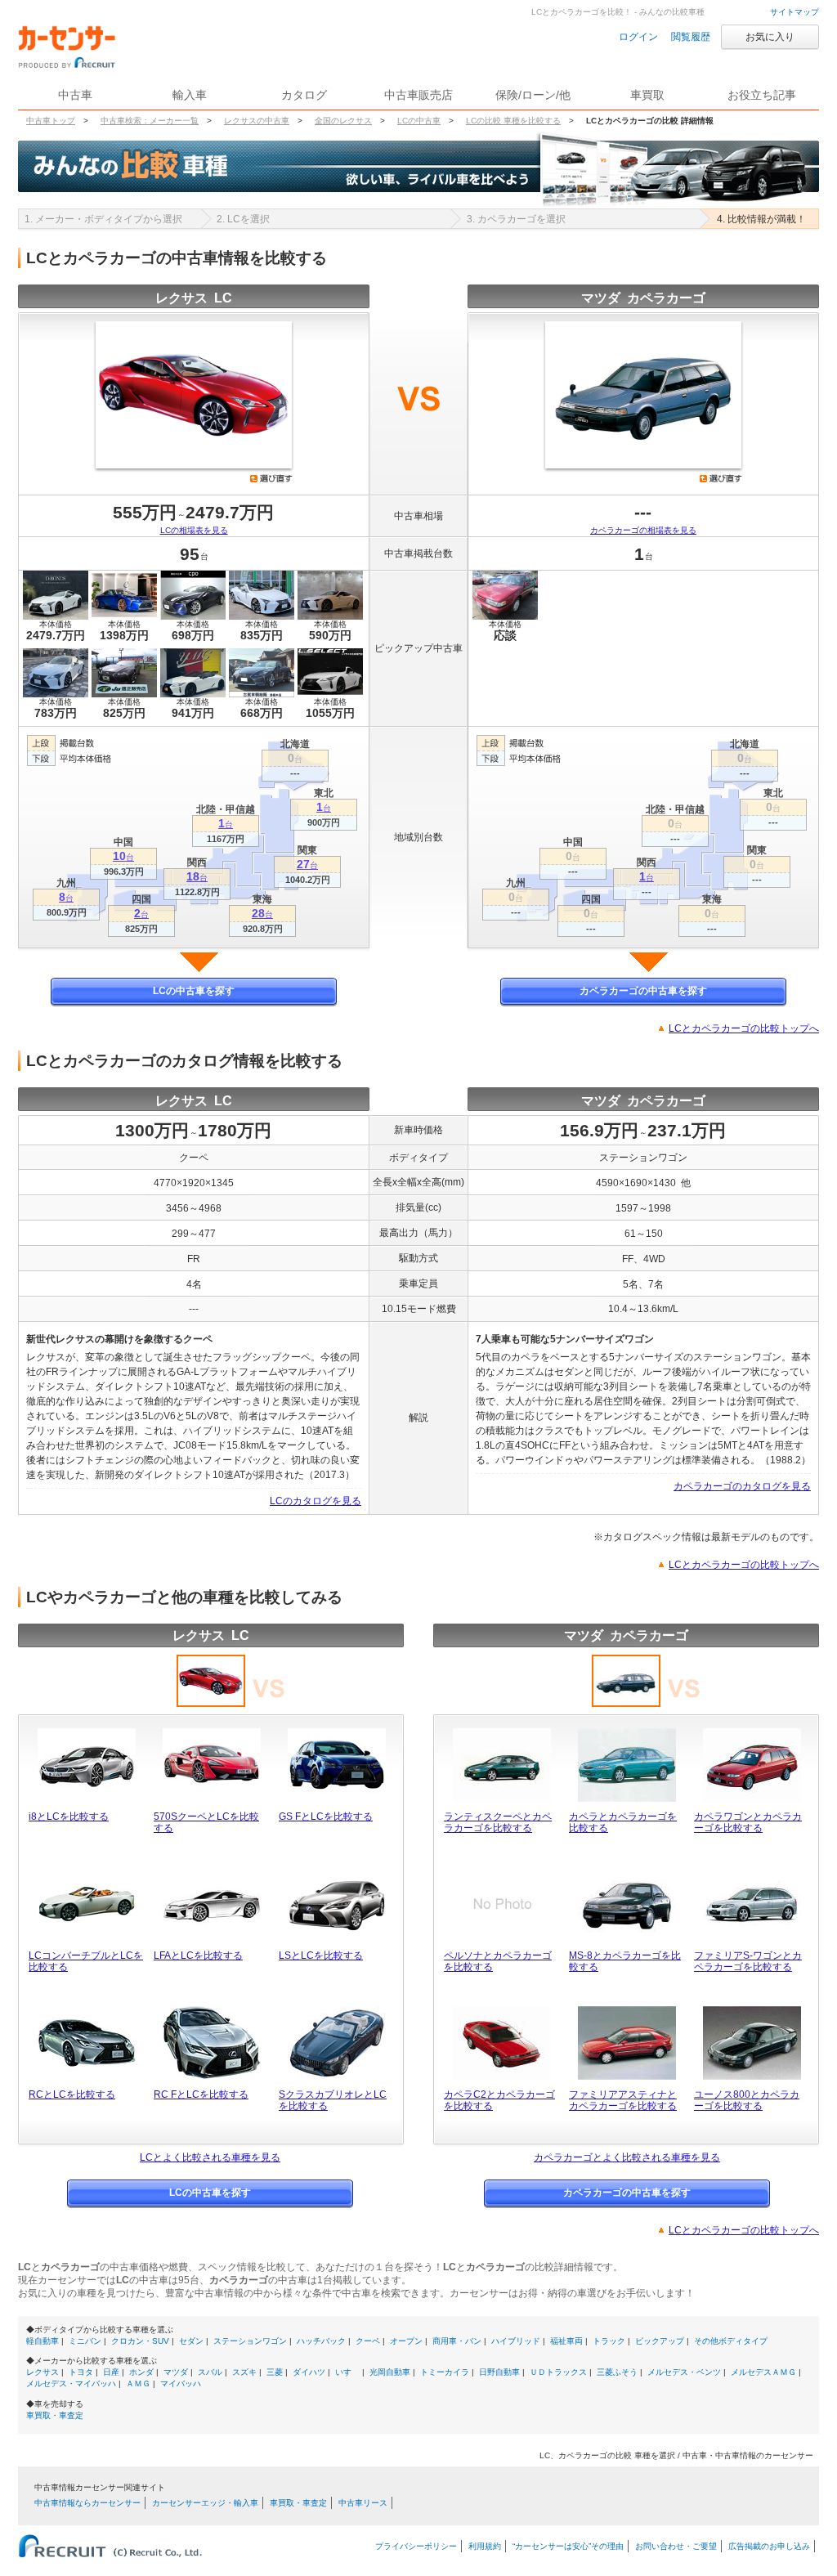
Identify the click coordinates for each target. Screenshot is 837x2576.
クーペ (368, 2341)
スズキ (244, 2372)
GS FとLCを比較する (326, 1817)
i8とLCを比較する (69, 1817)
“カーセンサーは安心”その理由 (568, 2546)
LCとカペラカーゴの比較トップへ (744, 1028)
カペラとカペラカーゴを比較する (623, 1822)
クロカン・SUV (140, 2341)
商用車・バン (457, 2341)
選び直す (271, 478)
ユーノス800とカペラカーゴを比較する (747, 2100)
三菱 (275, 2372)
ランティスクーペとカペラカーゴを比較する (498, 1822)
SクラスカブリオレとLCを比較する (333, 2100)
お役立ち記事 (762, 95)
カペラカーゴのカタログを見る (742, 1486)
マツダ (176, 2372)
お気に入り (770, 37)
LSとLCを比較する (321, 1956)
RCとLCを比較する (72, 2094)
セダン (191, 2341)
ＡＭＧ (138, 2383)
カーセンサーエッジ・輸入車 (205, 2503)
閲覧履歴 (691, 37)
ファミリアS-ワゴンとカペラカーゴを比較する (748, 1961)
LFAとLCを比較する (198, 1956)
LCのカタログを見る (316, 1501)
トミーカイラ (445, 2372)
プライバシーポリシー (416, 2546)
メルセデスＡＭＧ (763, 2372)
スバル (210, 2372)
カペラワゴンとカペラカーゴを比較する (748, 1822)
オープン (406, 2341)
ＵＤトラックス (558, 2372)
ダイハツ (309, 2372)
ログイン (638, 37)
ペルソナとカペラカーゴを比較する (498, 1961)
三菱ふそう (617, 2372)
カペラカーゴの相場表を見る (643, 530)
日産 (111, 2372)
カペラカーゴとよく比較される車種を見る (627, 2157)
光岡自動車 (390, 2372)
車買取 (647, 95)
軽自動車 (43, 2341)
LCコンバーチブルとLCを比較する (86, 1961)
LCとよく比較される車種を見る (210, 2157)
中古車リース (363, 2503)
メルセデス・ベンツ (684, 2372)
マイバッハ (181, 2383)
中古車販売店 (418, 95)
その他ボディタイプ (731, 2341)
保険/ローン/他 (533, 95)
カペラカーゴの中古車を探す (643, 991)
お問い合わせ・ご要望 (676, 2546)
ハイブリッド (516, 2341)
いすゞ (347, 2372)
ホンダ (141, 2372)
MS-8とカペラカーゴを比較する (625, 1961)
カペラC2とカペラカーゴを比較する (499, 2100)
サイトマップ (794, 12)
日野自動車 (499, 2372)
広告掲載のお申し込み (769, 2546)
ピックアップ (660, 2341)
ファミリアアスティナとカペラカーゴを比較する (623, 2100)
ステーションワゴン (250, 2341)
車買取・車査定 (55, 2415)
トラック (609, 2341)
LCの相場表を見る (194, 530)
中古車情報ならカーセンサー (87, 2503)
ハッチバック (321, 2341)
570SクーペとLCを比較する (206, 1822)
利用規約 (485, 2546)
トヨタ (81, 2372)
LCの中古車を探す (194, 991)
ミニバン (85, 2341)
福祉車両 (566, 2341)
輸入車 (190, 95)
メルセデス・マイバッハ (71, 2383)
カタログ (304, 95)
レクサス (43, 2372)
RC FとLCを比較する (201, 2094)
